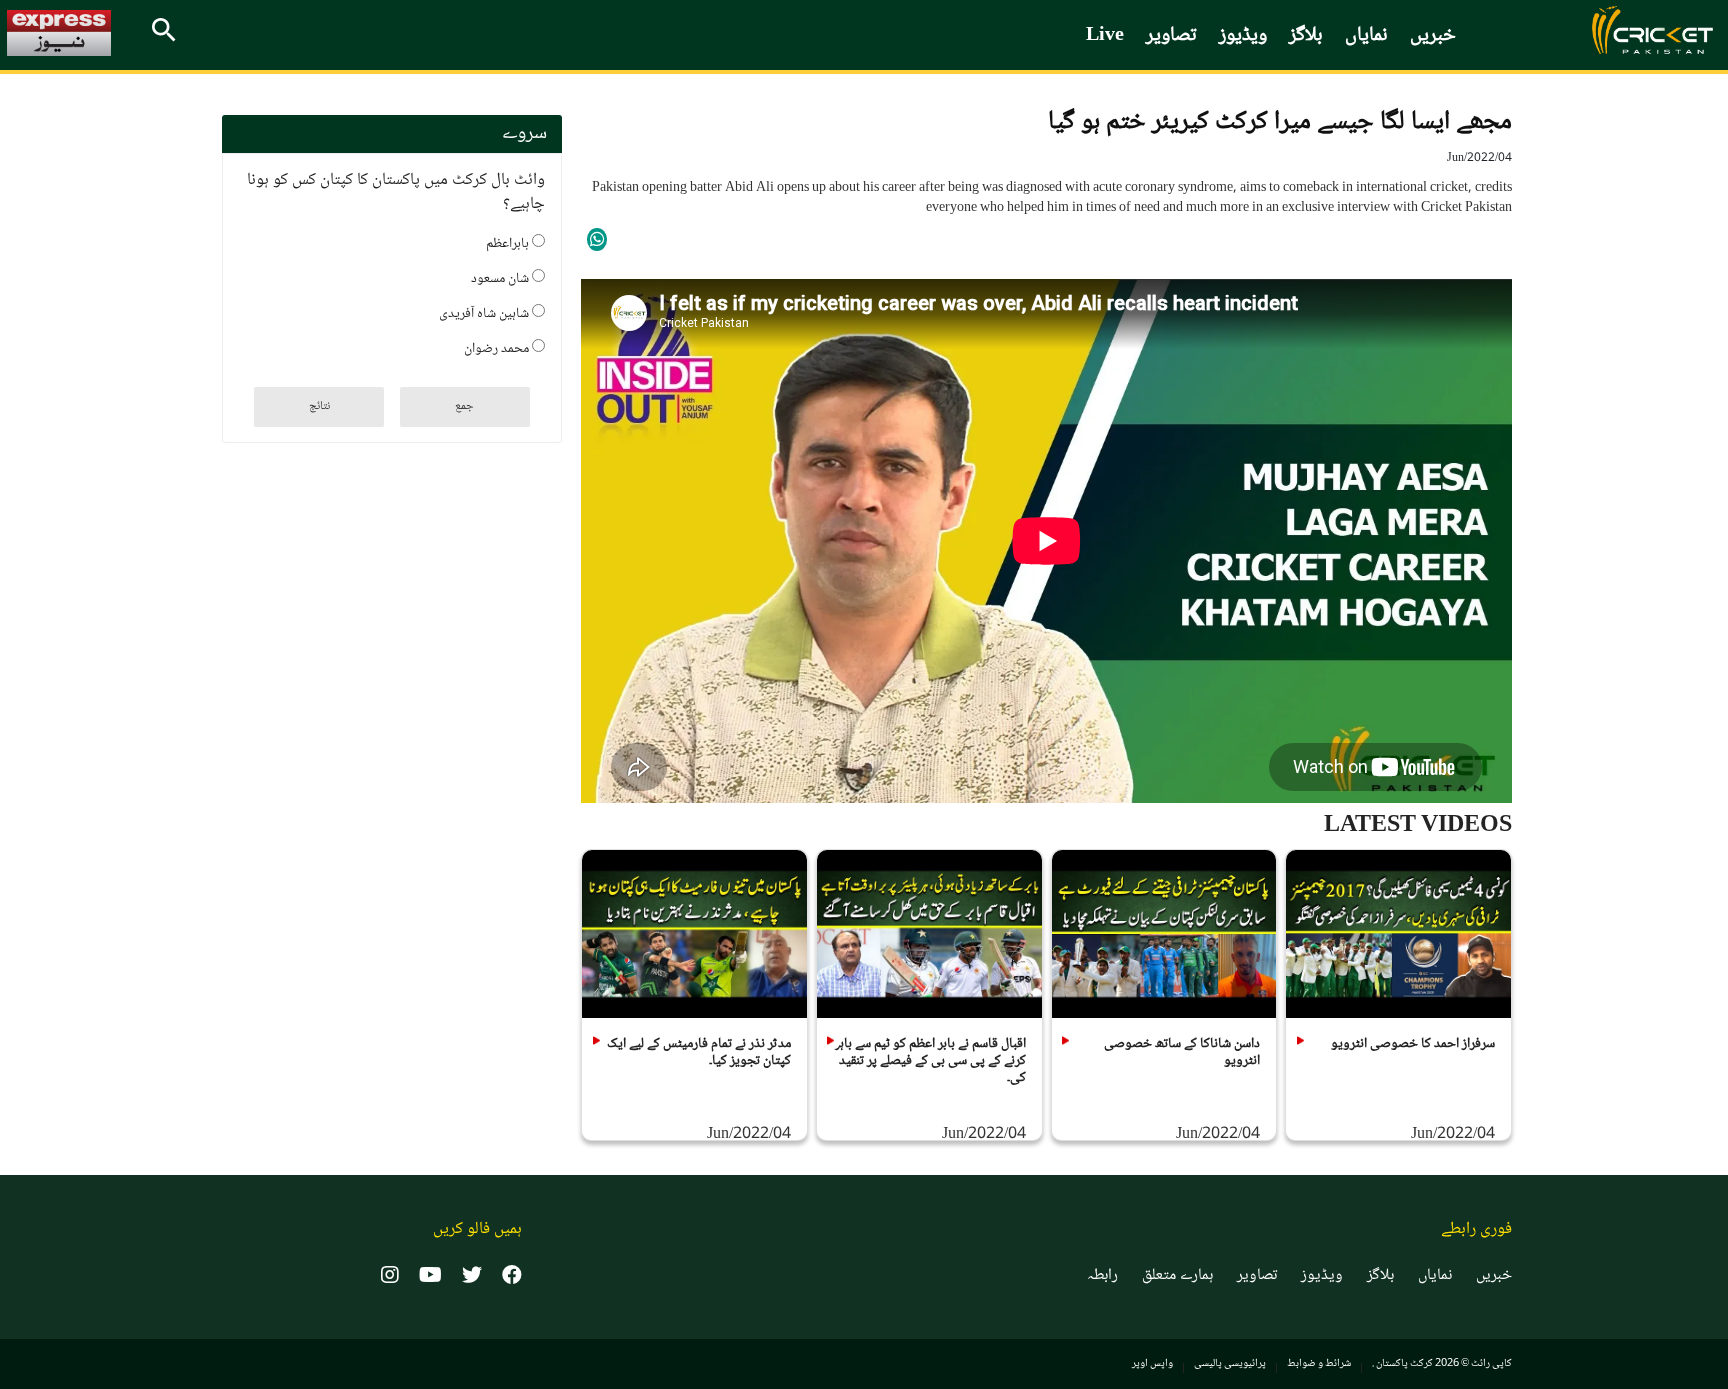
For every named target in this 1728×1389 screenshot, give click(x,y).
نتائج (319, 406)
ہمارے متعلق (1177, 1276)
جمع (464, 406)
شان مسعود (501, 277)
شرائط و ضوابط (1319, 1363)
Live (1105, 36)
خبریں (1433, 36)
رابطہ (1102, 1276)
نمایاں (1366, 36)
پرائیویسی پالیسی (1230, 1363)
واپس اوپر (1152, 1363)
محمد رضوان (498, 347)
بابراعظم (509, 242)
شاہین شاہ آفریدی (485, 312)
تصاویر (1171, 36)
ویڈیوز (1243, 36)
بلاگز (1306, 36)
